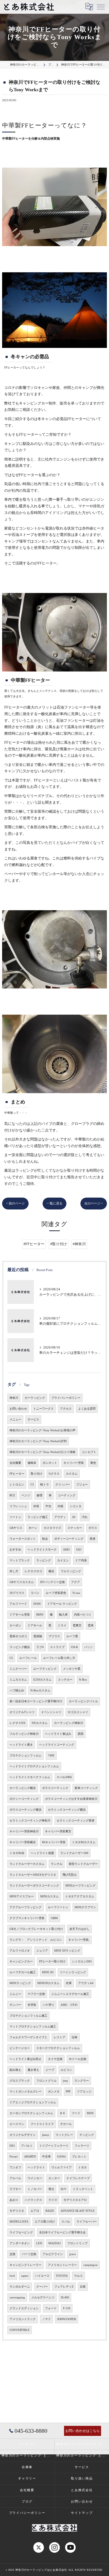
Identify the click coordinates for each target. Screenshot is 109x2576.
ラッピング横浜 (20, 1647)
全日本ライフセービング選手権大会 (62, 2232)
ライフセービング (21, 2232)
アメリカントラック (23, 2319)
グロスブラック (20, 2081)
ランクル (57, 1864)
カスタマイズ (52, 1528)
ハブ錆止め (17, 1690)
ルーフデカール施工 (23, 1972)
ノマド (46, 2319)
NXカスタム (40, 1723)
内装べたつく (83, 1615)
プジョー (82, 1485)
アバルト (27, 2146)
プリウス (54, 1636)
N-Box (83, 1680)
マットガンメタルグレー (26, 2092)
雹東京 (77, 1625)
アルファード (18, 1604)
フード (76, 2113)
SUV (63, 2189)
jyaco (73, 2254)
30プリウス (17, 1593)
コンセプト (89, 1452)
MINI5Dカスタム (48, 1983)
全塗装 (32, 2005)
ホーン (33, 1528)
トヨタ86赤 (17, 1853)
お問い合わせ (18, 1409)
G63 (79, 1550)
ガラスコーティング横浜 (26, 1810)
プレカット (79, 2157)
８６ (62, 2113)
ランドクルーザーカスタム (27, 1864)
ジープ (50, 2070)
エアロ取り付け (45, 2222)
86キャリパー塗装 (54, 1842)
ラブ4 (40, 1647)
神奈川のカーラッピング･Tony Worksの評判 (38, 1441)
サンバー (15, 2005)
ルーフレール (28, 1658)
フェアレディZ (64, 2287)
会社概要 (15, 1463)
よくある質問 (87, 1409)
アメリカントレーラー (62, 2265)
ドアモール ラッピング (62, 1604)
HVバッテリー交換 (53, 1582)
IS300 (37, 1604)
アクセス (66, 1409)
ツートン (15, 1517)
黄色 (93, 1463)
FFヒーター (17, 1474)
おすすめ (15, 1550)
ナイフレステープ (78, 2178)
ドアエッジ (84, 2092)
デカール (66, 2124)
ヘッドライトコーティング (57, 1745)
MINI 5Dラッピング (67, 1951)
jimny (46, 2135)
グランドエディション (24, 2308)
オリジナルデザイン (23, 2135)
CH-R (74, 1647)
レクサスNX (17, 1723)
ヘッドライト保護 (42, 1853)
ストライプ (57, 1647)
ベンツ (26, 1495)
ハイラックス (33, 2200)
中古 (48, 1506)
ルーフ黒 (72, 1636)
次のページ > (94, 1203)
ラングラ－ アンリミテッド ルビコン (36, 1940)
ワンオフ (15, 2167)
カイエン (63, 1560)
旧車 (75, 2037)
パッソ (88, 1647)
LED (39, 2243)
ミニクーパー (18, 1669)
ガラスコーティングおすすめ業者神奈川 (71, 1799)
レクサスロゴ (33, 1571)
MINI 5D (48, 1972)
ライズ (53, 2200)
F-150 (67, 2308)
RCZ (12, 1495)
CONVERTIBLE (20, 2330)
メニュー (15, 1420)
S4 (74, 1517)
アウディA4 (86, 1983)
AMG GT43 (69, 2005)
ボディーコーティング (69, 1539)
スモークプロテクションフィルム (58, 2048)
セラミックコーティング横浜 (67, 1810)
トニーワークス (44, 1409)
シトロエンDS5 (82, 1961)
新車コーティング (86, 1788)
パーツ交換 (29, 2254)
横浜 (51, 1571)
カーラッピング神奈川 (69, 1723)
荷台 (51, 2189)
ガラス (93, 1528)
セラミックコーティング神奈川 (30, 1821)
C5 (11, 1658)
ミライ (62, 1625)
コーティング (67, 1495)
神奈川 (14, 1398)
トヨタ (82, 2167)
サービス (33, 1420)
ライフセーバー (87, 2222)
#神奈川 (79, 1244)
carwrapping (17, 2297)
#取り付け (59, 1244)
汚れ (85, 1517)
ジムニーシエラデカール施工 (70, 1994)
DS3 (12, 2146)
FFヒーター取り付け (52, 1961)
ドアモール (35, 1625)
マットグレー (64, 2135)
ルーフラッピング (45, 1669)
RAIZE (50, 2211)
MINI (90, 2113)
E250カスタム (42, 1680)
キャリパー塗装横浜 (23, 1842)
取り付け (37, 1474)
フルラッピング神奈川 (24, 1734)
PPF (68, 2092)
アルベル (15, 2178)
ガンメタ (54, 2092)
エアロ (35, 2211)
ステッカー (75, 1528)
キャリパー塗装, (79, 1940)
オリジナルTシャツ (22, 1712)
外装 (36, 1506)
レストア (60, 2037)
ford (12, 2276)
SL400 (65, 2297)
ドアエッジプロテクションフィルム (33, 2102)
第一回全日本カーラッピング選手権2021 (36, 1701)
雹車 (91, 1625)
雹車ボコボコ (18, 1636)
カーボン (15, 1625)
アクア (76, 1582)
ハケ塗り (48, 2005)
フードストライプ (42, 2124)
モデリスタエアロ (75, 2200)
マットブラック (20, 1560)
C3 (32, 1485)
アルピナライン (53, 2254)
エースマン (17, 2124)
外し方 (14, 1571)
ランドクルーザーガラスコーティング (34, 1886)
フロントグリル (46, 2081)
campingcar (90, 2265)
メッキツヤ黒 (72, 1669)
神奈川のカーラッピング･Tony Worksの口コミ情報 (42, 1452)
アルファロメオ (20, 1951)
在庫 (69, 1983)
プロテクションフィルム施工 (28, 2016)
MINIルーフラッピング (80, 1886)
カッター (54, 2178)
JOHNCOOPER (67, 2319)
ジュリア (42, 1951)
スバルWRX (64, 1777)
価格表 (32, 1463)
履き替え (33, 2070)
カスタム (72, 1474)
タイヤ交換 (55, 2059)
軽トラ (45, 1485)
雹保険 (38, 1636)
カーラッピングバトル (83, 1701)
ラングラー (82, 2081)
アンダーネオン (20, 2243)
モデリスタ (17, 2211)
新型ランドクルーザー (83, 1864)
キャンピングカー (21, 1961)
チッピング (87, 2135)
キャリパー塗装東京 (58, 1831)
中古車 (46, 2157)
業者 (93, 1539)
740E (51, 1756)
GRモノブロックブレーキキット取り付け (36, 1929)
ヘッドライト (36, 2167)
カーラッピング (35, 1398)
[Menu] (101, 7)
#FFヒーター (34, 1244)
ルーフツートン (58, 1907)
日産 (83, 2287)
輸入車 (63, 1615)
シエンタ (76, 1506)
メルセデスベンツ (43, 2297)
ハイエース (42, 2276)
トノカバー (35, 2189)
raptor (25, 2276)
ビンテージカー (20, 2048)
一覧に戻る (54, 1203)
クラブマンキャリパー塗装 (27, 1918)
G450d (61, 2157)
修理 (39, 1495)
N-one (76, 1593)
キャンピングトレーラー (26, 2265)
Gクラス (54, 1474)
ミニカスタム (18, 1680)
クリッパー (63, 1485)
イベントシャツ (51, 1712)
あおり (14, 2200)
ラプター (15, 2189)
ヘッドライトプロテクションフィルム (34, 1766)
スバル (66, 2222)
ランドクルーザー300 (74, 1853)
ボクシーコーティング (24, 1799)
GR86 (54, 1918)
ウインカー (35, 2178)
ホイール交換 (78, 2059)
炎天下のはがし (80, 1929)
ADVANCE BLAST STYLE (78, 2211)
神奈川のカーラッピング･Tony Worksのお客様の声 (42, 1430)
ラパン (35, 1593)
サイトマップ (82, 2513)
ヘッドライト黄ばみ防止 (26, 2059)
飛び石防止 (70, 1875)
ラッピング (44, 1560)
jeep (65, 2081)
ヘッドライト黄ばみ (58, 1734)
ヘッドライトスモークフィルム (30, 1777)
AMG (66, 1550)
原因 (80, 1734)
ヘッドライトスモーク (42, 1550)
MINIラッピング (20, 1983)
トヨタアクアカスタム (80, 1896)
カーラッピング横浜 (23, 1788)
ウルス (78, 2276)
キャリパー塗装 (74, 1463)
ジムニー (15, 1994)
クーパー (42, 2287)
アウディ (60, 1517)
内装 (61, 1506)
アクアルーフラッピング (26, 1907)
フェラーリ (82, 2146)
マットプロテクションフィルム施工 (33, 2027)
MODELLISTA (19, 2222)
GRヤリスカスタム (22, 1582)
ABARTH (30, 2157)
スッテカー (65, 1680)
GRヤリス (16, 1528)
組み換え (15, 2070)
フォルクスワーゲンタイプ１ (28, 2037)
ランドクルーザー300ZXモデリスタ (33, 1875)
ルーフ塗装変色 (56, 1593)
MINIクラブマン (85, 1907)
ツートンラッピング (73, 1972)
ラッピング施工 (38, 1517)
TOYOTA (62, 2276)
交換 (12, 2254)
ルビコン (66, 2070)
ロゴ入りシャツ (78, 1712)
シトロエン (17, 1485)
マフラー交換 (36, 1994)
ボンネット (50, 1463)
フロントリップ (77, 2243)
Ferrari (14, 2157)
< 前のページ (15, 1203)
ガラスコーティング (55, 1788)
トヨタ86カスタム (84, 1842)
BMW (40, 1615)
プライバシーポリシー (66, 1398)
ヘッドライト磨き (21, 1745)
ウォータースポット (23, 1539)
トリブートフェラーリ (54, 2146)
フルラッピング (71, 1571)
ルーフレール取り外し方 (59, 1658)
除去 (45, 1539)
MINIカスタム (49, 1896)
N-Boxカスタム (40, 1690)
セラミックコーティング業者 (76, 1821)
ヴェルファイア (62, 2167)
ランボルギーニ (20, 2287)
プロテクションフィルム (26, 1756)
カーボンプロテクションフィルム (31, 2113)
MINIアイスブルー (22, 1896)
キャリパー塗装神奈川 (24, 1831)
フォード (51, 2308)
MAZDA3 (55, 2243)
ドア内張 (81, 1560)
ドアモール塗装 (20, 1615)
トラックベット (83, 2189)
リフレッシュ (18, 1506)
